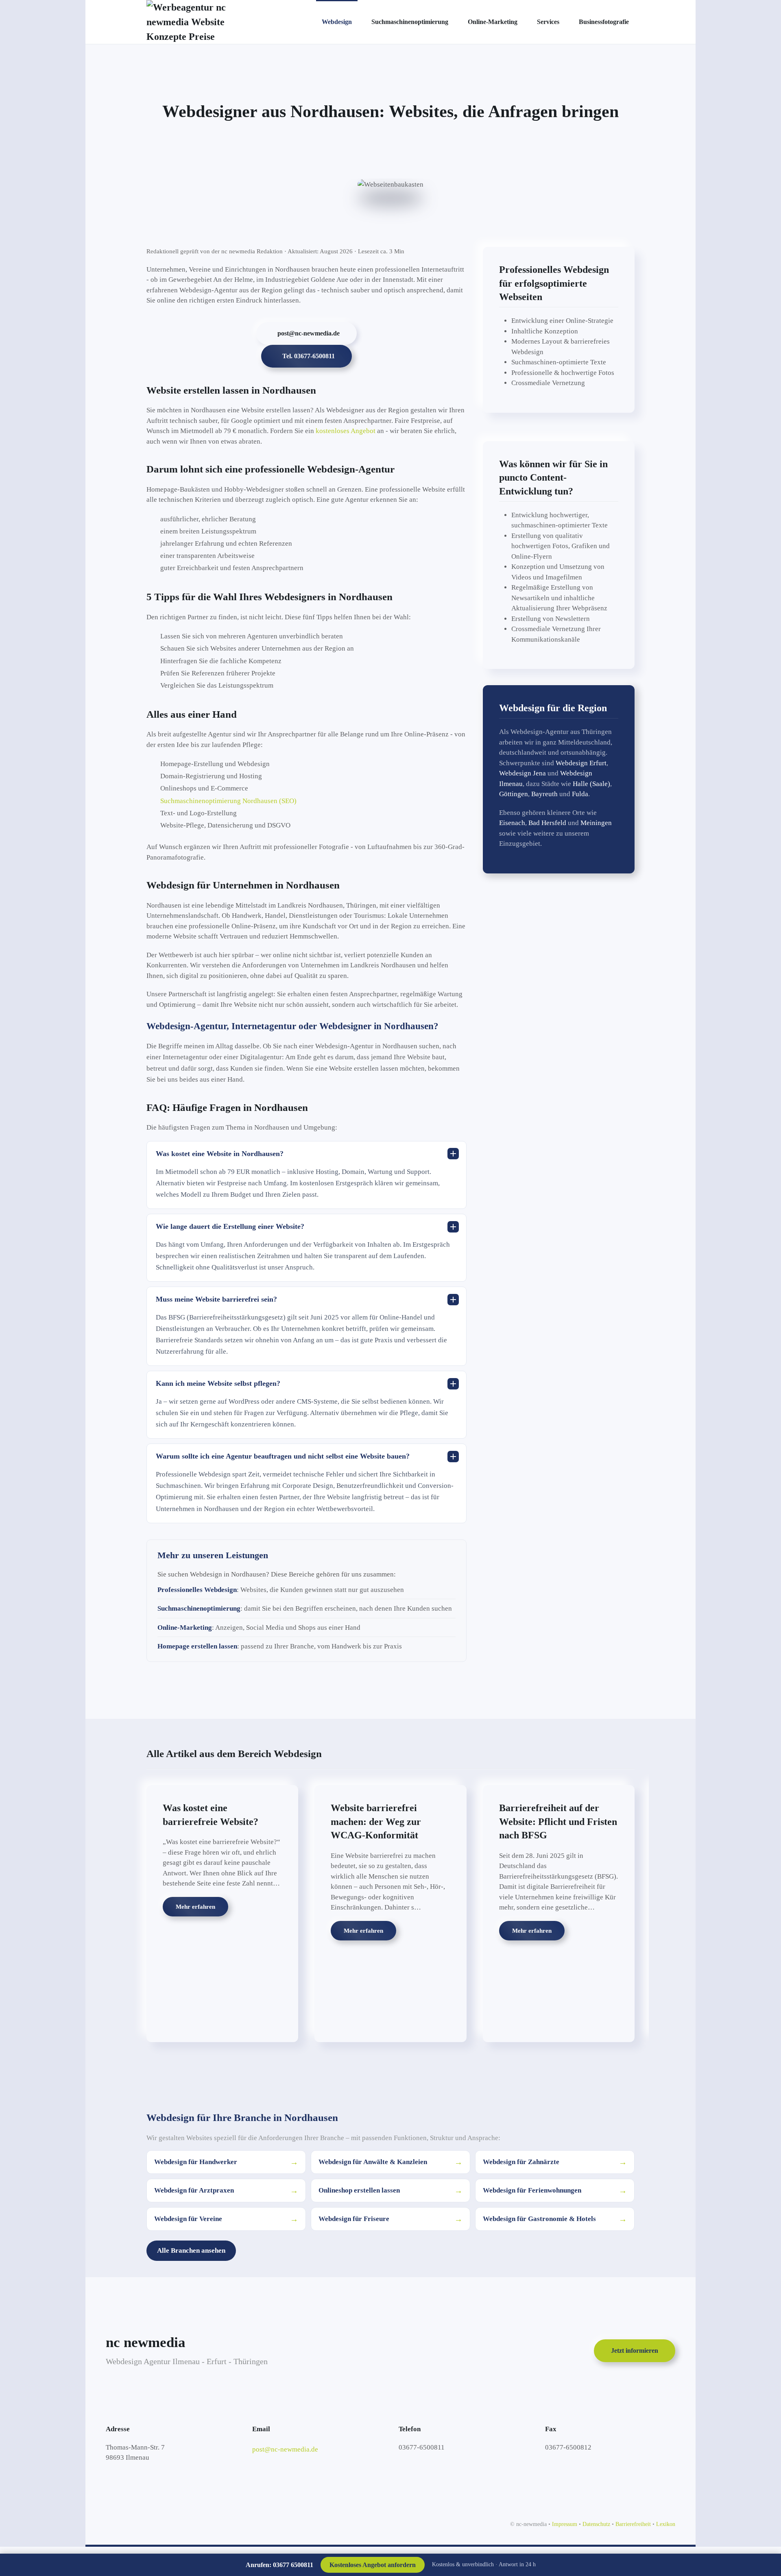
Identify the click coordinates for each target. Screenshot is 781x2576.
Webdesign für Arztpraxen (226, 2191)
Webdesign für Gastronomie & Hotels (555, 2219)
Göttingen (514, 794)
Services (548, 22)
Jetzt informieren (635, 2351)
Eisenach (512, 823)
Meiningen (596, 823)
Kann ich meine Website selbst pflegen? (218, 1383)
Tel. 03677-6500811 (309, 356)
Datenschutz (596, 2524)
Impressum (565, 2524)
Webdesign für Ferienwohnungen (555, 2191)
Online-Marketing (493, 22)
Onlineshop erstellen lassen (390, 2191)
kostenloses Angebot (346, 431)
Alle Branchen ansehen (191, 2250)
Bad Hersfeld (547, 823)
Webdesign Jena (522, 773)
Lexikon (666, 2524)
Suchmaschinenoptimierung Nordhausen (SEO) (228, 801)
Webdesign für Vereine (226, 2219)
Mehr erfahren (195, 1907)
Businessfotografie (604, 22)
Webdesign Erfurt (581, 763)
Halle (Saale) (591, 784)
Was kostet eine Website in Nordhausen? (220, 1154)
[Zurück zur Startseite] (206, 22)
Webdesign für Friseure (390, 2219)
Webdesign (337, 22)
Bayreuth (544, 794)
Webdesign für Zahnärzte (555, 2162)
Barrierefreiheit (633, 2524)
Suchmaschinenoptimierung (410, 22)
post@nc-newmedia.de (309, 333)
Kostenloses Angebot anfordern (373, 2565)
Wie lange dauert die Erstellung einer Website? (230, 1226)
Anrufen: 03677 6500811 (279, 2565)
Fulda (580, 794)
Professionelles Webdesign (197, 1590)
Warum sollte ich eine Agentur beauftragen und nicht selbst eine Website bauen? (283, 1456)
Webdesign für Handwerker (226, 2162)
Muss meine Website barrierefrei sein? (216, 1299)
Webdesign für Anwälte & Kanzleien (390, 2162)
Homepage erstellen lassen (197, 1646)
